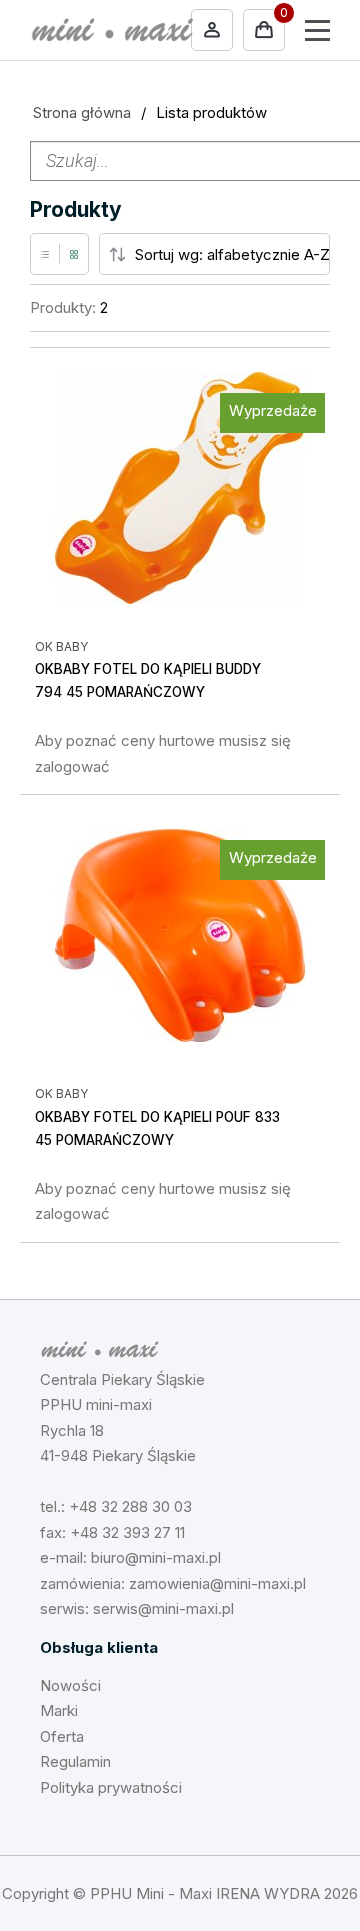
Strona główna (82, 112)
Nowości (70, 1685)
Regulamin (75, 1761)
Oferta (62, 1736)
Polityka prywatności (111, 1787)
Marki (59, 1710)
